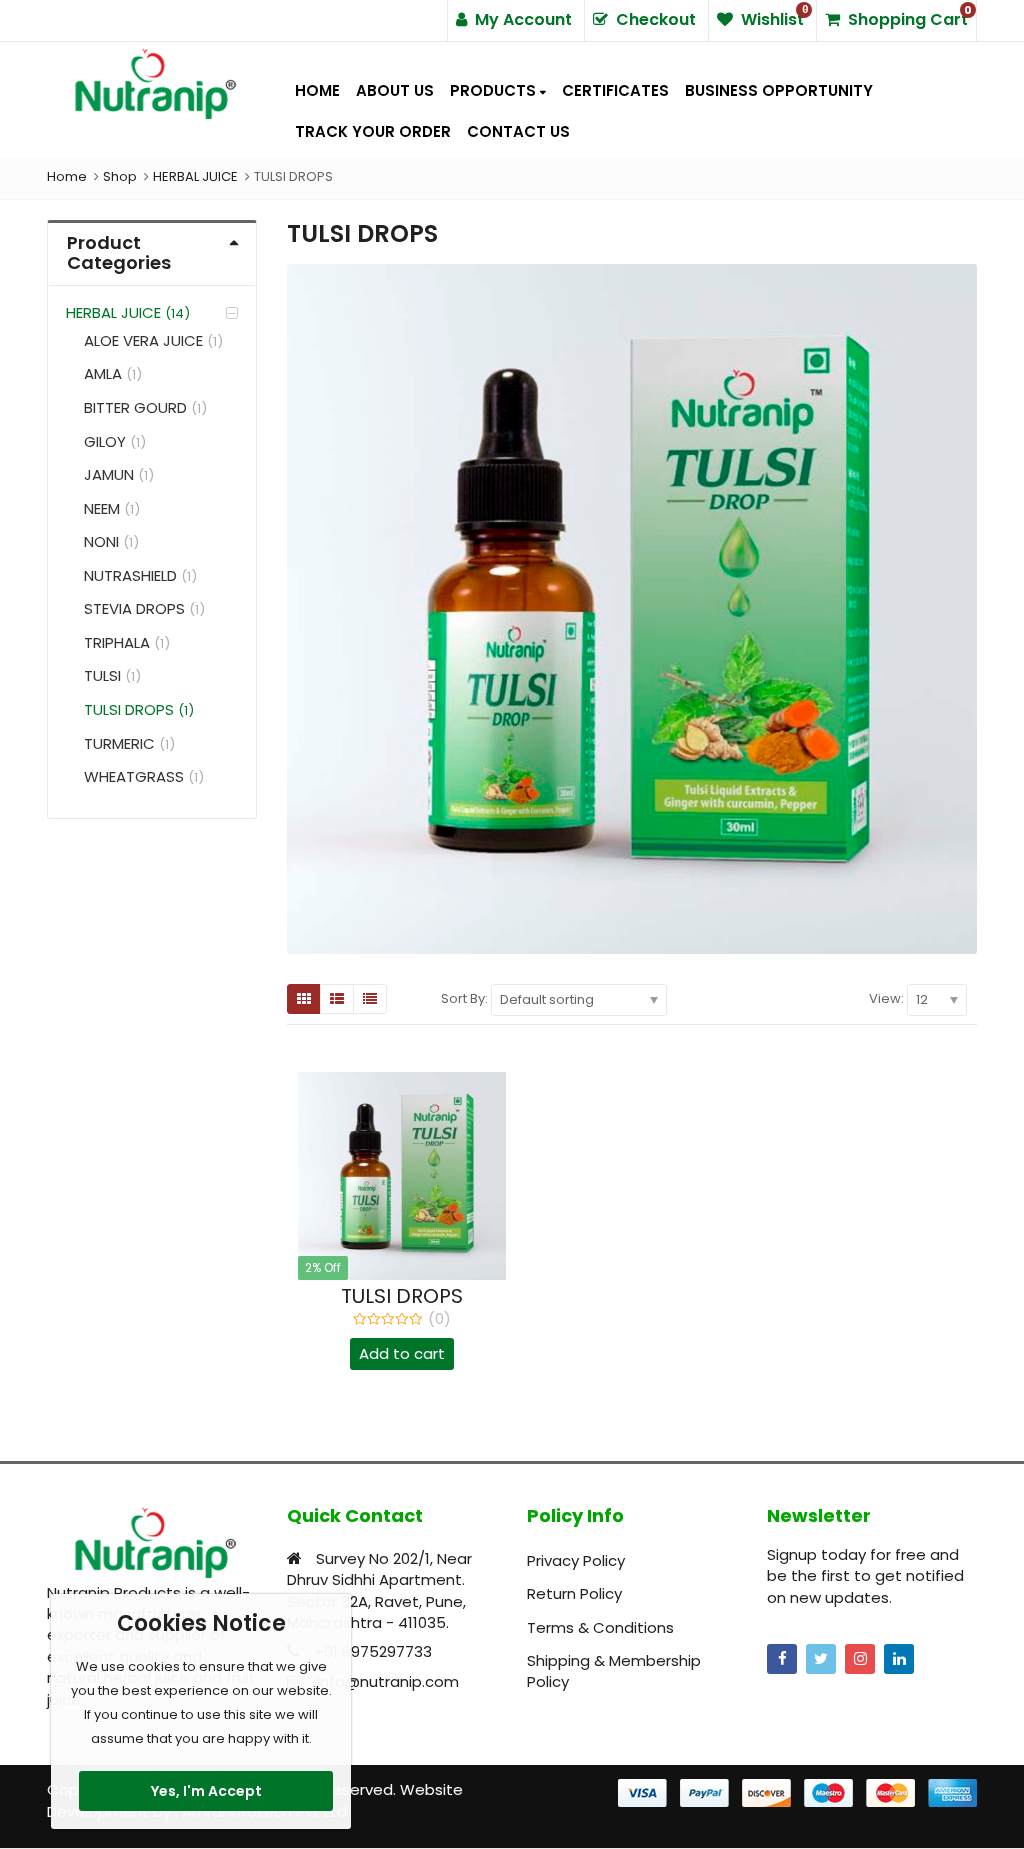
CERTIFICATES (615, 90)
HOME (317, 90)
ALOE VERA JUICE (143, 340)
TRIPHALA (117, 642)
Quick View (411, 1296)
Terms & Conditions (600, 1627)
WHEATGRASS (134, 776)
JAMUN (109, 474)
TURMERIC (119, 743)
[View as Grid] (304, 999)
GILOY (105, 441)
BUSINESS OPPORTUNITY (779, 90)
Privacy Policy (576, 1560)
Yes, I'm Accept (206, 1791)
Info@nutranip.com (388, 1681)
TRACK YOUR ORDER (373, 131)
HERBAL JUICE (113, 312)
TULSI (102, 675)
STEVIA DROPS (134, 608)
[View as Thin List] (370, 999)
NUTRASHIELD (130, 575)
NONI (101, 541)
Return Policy (574, 1593)
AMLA (103, 373)
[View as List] (337, 999)
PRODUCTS (495, 90)
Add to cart (402, 1353)
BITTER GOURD (135, 407)
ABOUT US (395, 90)
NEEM (102, 508)
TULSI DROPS (129, 709)
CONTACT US (518, 131)
